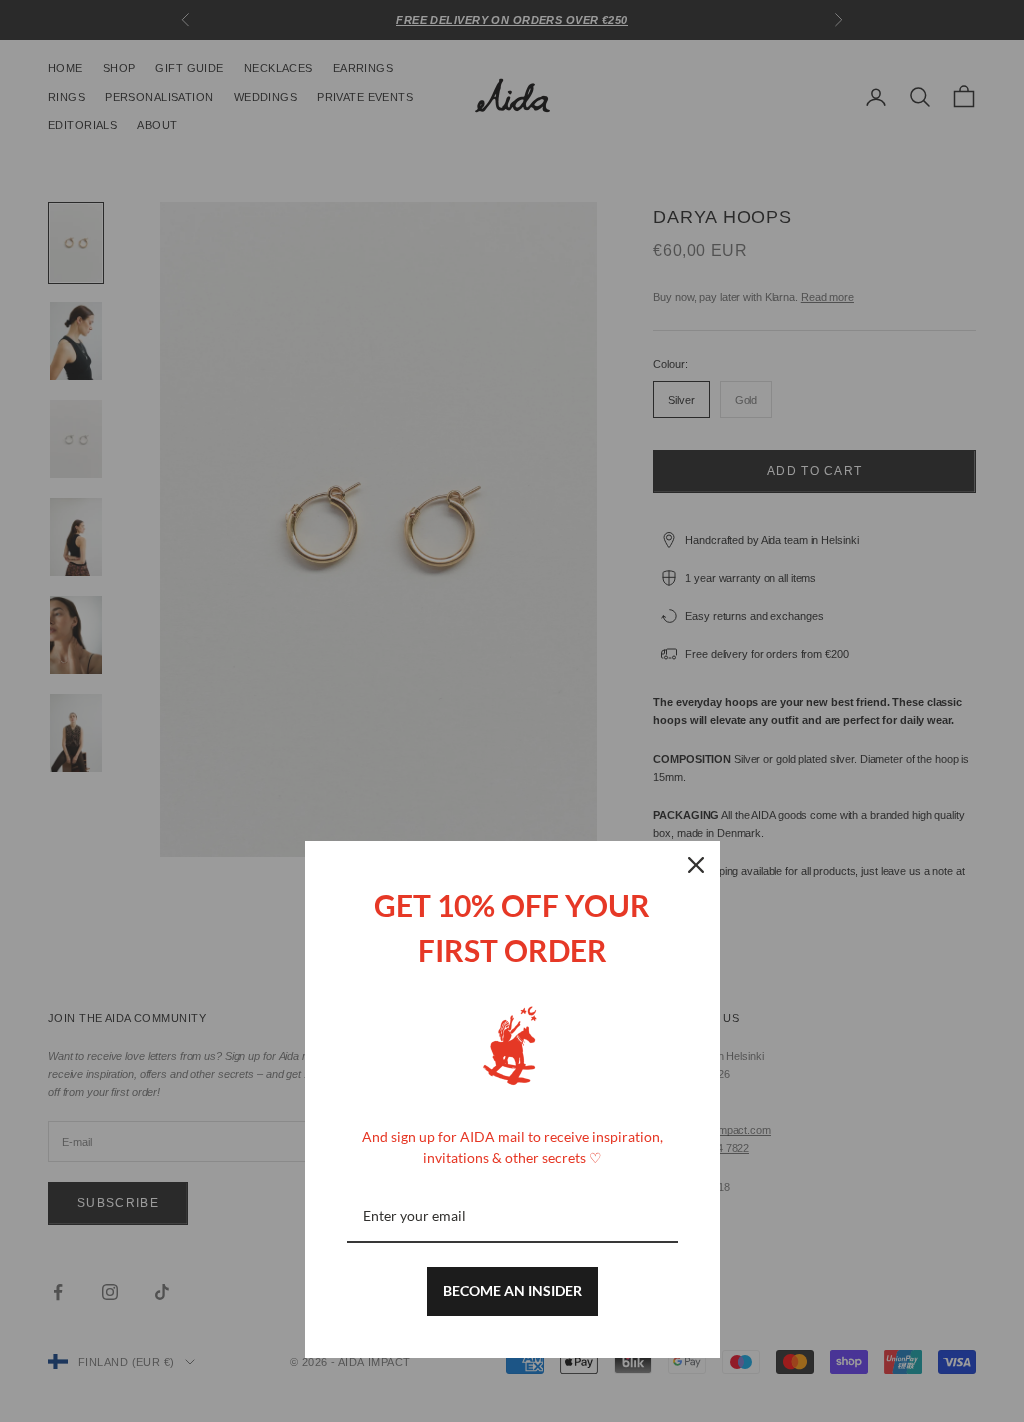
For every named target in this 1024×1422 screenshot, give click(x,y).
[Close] (696, 865)
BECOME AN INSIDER (512, 1290)
